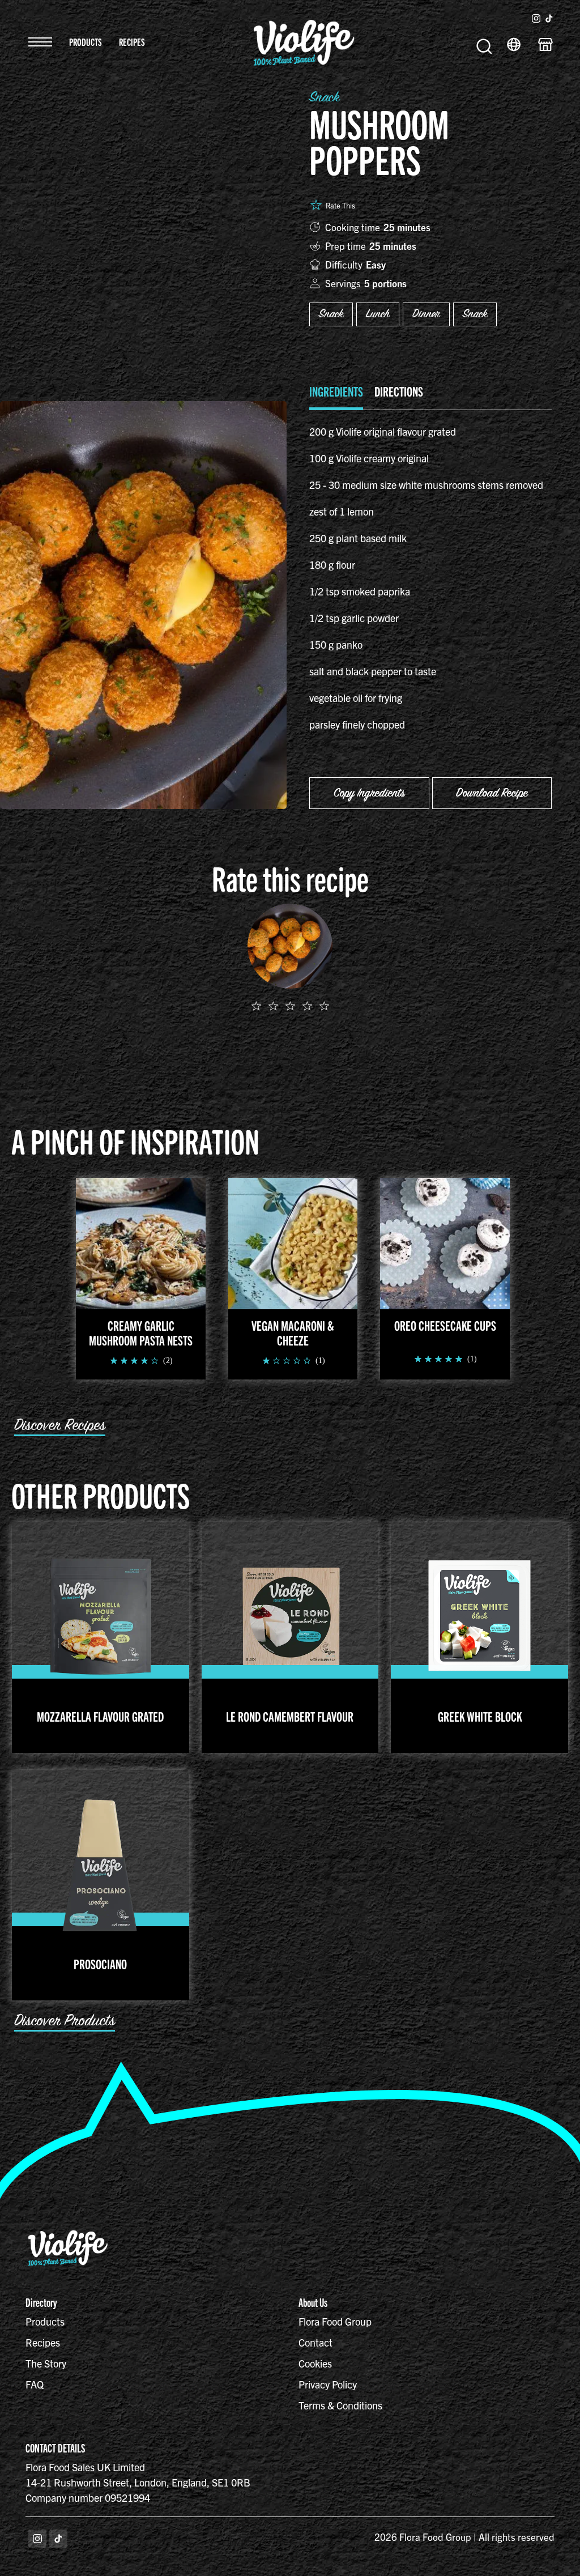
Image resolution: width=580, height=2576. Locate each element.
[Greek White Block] (479, 1615)
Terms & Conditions (340, 2405)
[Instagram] (37, 2539)
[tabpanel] (430, 578)
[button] (40, 42)
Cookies (315, 2363)
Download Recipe (492, 793)
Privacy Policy (328, 2384)
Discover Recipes (60, 1425)
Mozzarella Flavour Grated (100, 1716)
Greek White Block (480, 1716)
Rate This (340, 205)
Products (86, 42)
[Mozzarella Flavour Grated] (101, 1615)
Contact (315, 2342)
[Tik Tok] (58, 2539)
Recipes (132, 42)
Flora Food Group (335, 2321)
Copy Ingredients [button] (369, 793)
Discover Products (65, 2021)
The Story (46, 2363)
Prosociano (100, 1964)
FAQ (35, 2384)
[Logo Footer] (68, 2235)
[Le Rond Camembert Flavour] (290, 1615)
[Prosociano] (101, 1862)
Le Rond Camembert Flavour (290, 1716)
